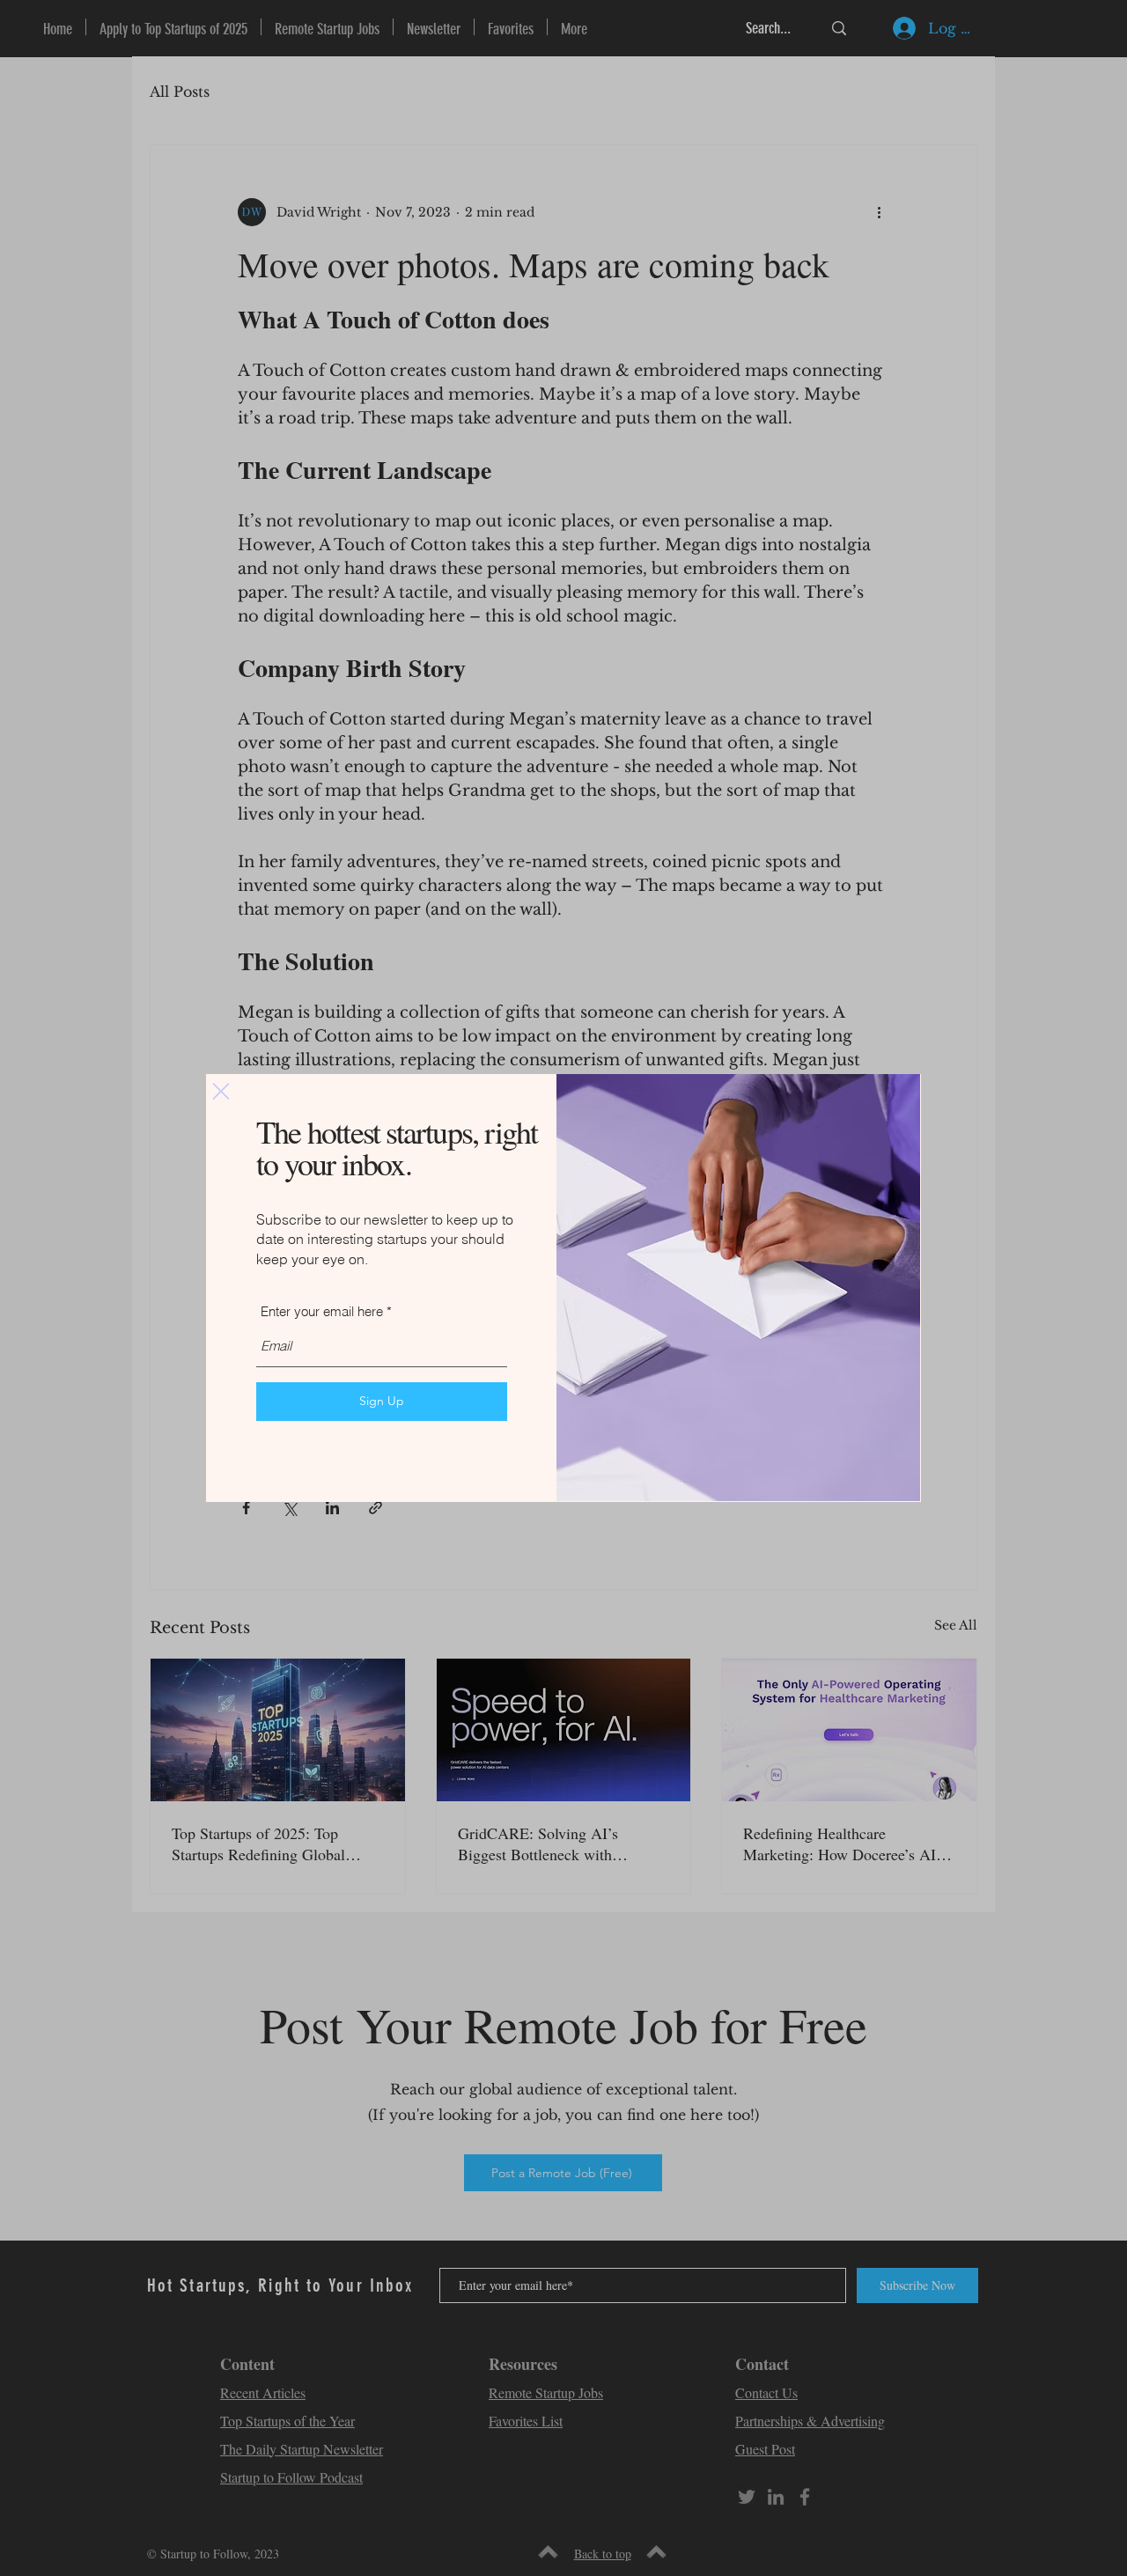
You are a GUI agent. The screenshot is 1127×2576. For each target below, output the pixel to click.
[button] (221, 1091)
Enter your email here (322, 1311)
